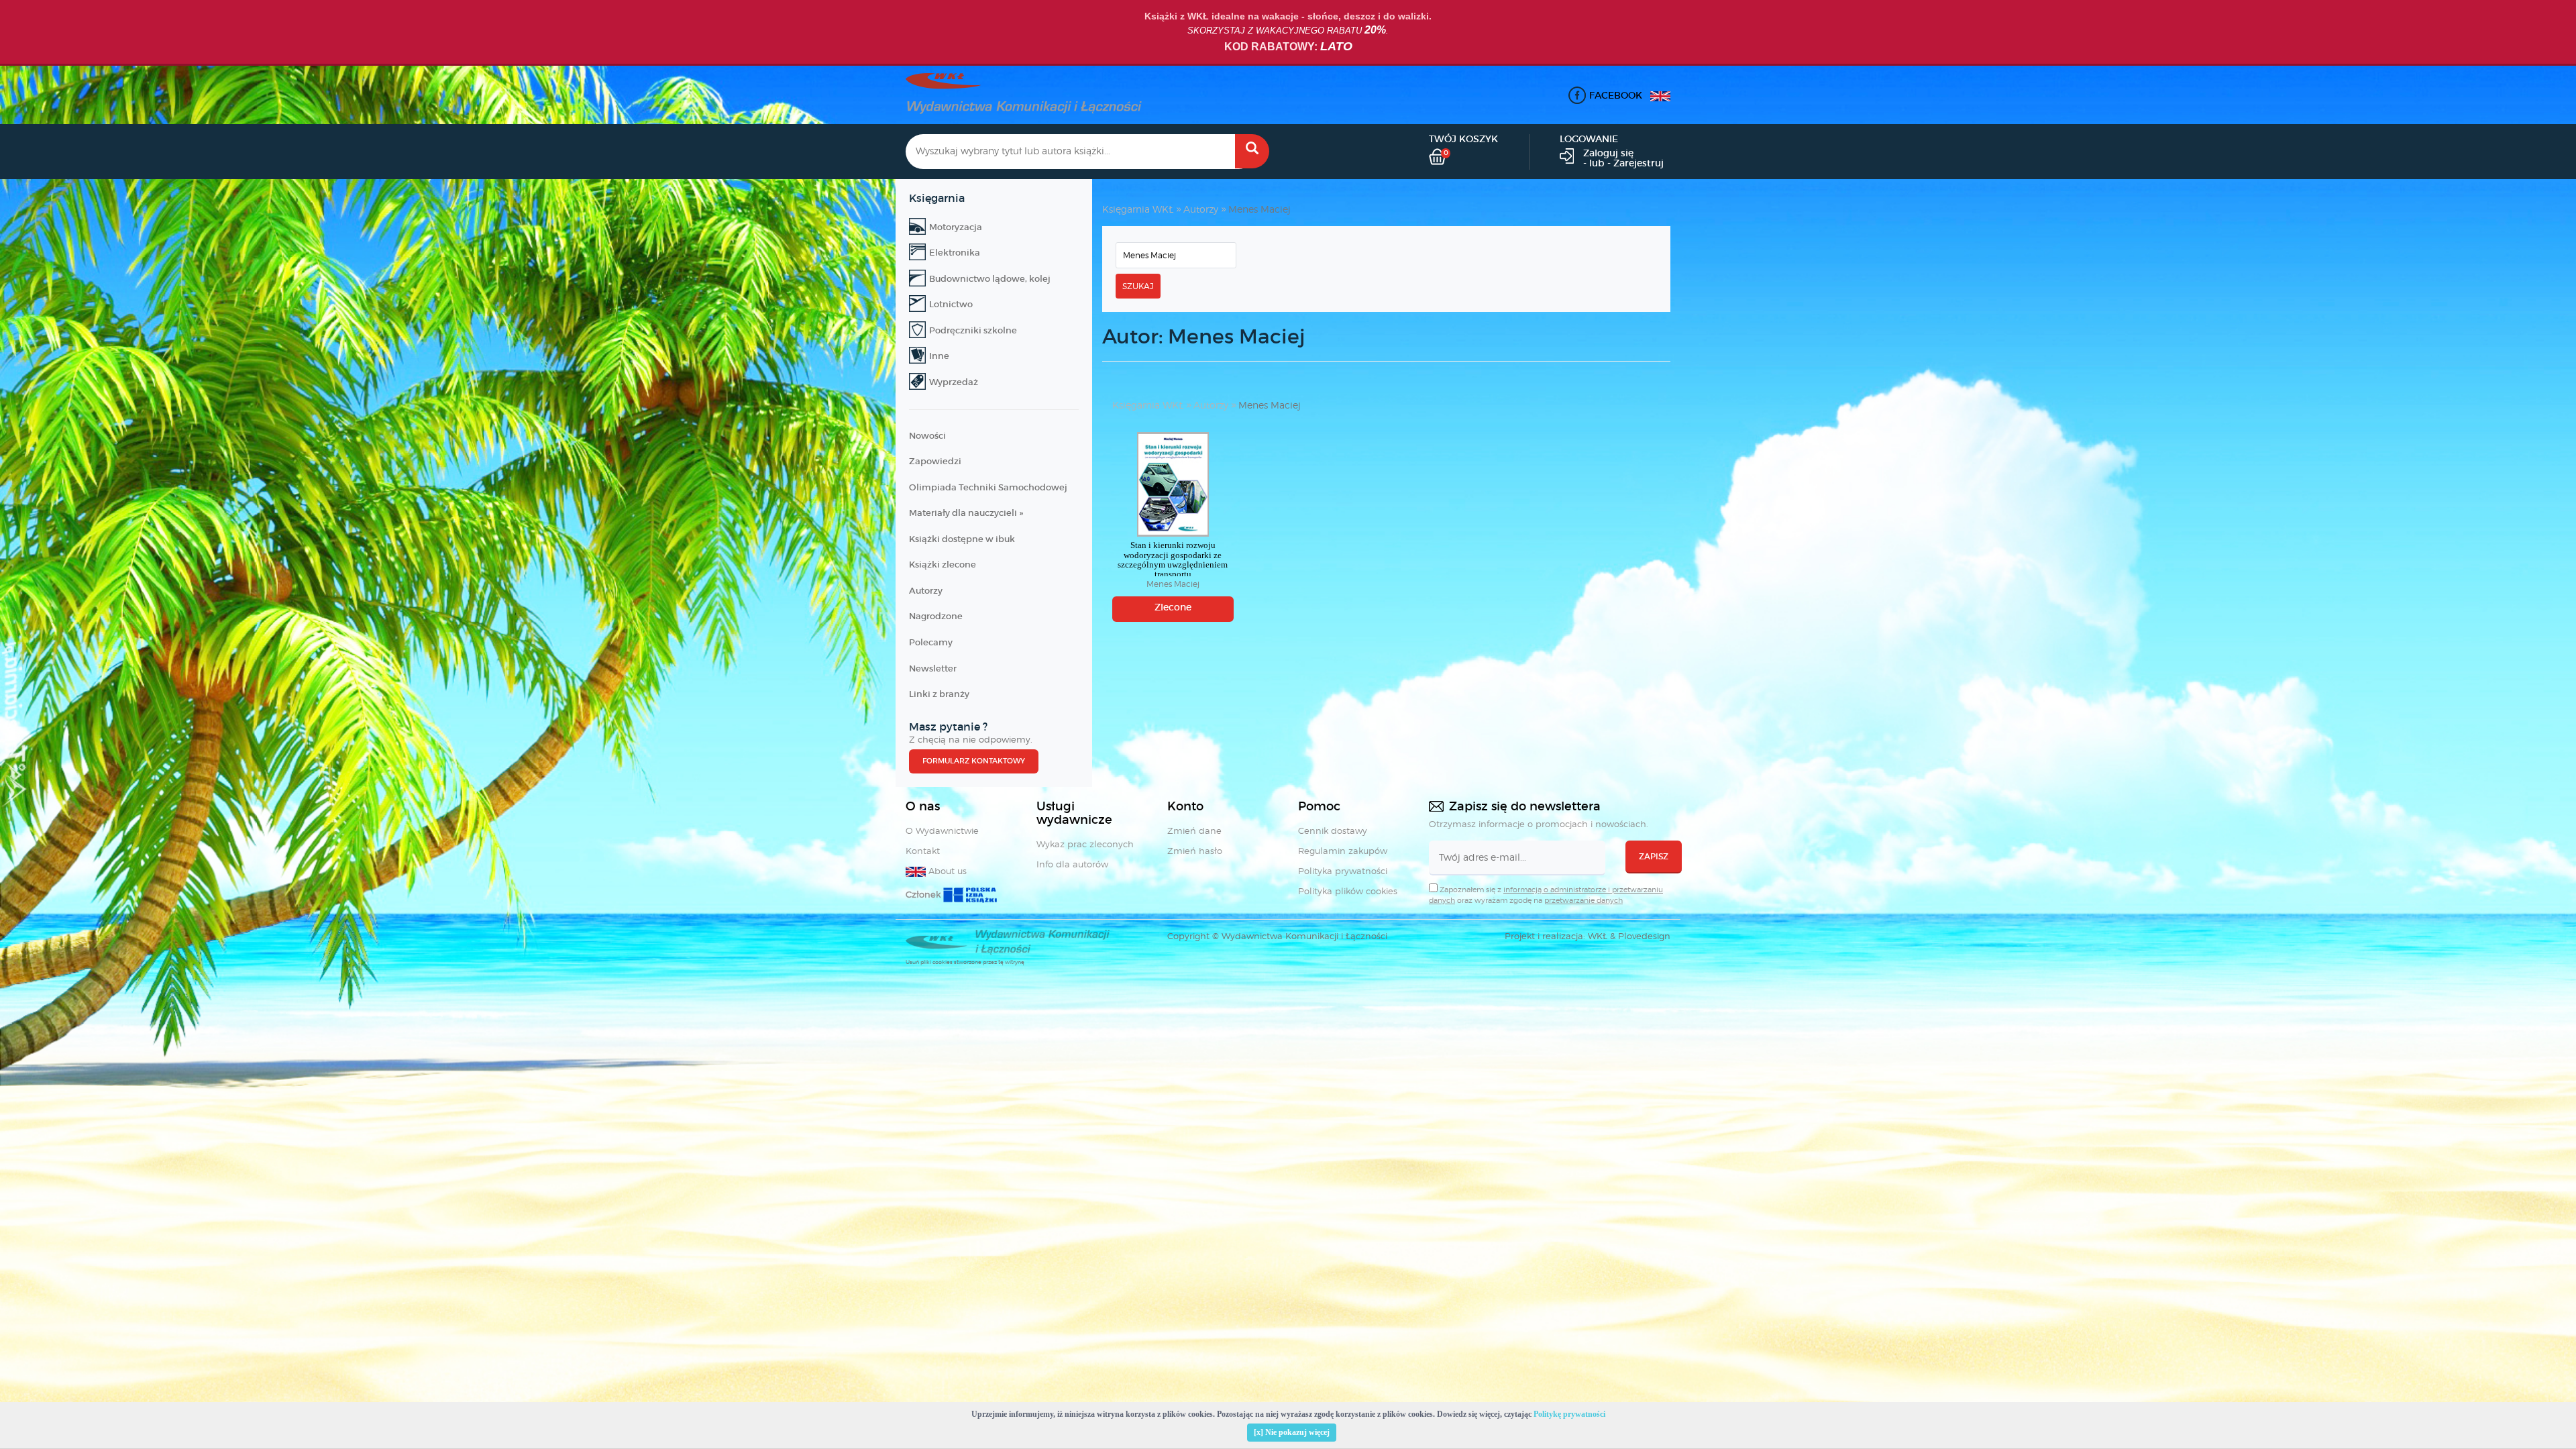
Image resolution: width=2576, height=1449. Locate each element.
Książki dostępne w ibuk (962, 539)
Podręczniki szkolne (973, 330)
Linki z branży (939, 694)
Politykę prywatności (1569, 1414)
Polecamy (931, 642)
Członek (924, 894)
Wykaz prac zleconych (1085, 844)
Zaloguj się (1608, 153)
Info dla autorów (1072, 864)
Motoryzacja (956, 227)
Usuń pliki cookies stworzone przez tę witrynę (965, 962)
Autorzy (926, 591)
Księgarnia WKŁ (1138, 209)
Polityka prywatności (1343, 871)
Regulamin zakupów (1343, 851)
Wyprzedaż (954, 382)
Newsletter (933, 668)
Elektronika (955, 253)
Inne (939, 356)
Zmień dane (1194, 830)
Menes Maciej (1259, 209)
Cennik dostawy (1333, 830)
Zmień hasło (1195, 851)
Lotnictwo (951, 304)
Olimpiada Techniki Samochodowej (988, 487)
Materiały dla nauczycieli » (966, 513)
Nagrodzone (936, 616)
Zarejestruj (1639, 163)
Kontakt (923, 851)
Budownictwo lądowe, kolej (990, 279)
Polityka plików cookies (1348, 891)
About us (946, 871)
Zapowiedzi (935, 461)
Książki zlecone (943, 565)
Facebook (1616, 95)
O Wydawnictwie (942, 830)
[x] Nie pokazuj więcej (1292, 1432)
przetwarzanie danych (1584, 900)
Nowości (927, 436)
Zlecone (1173, 607)
